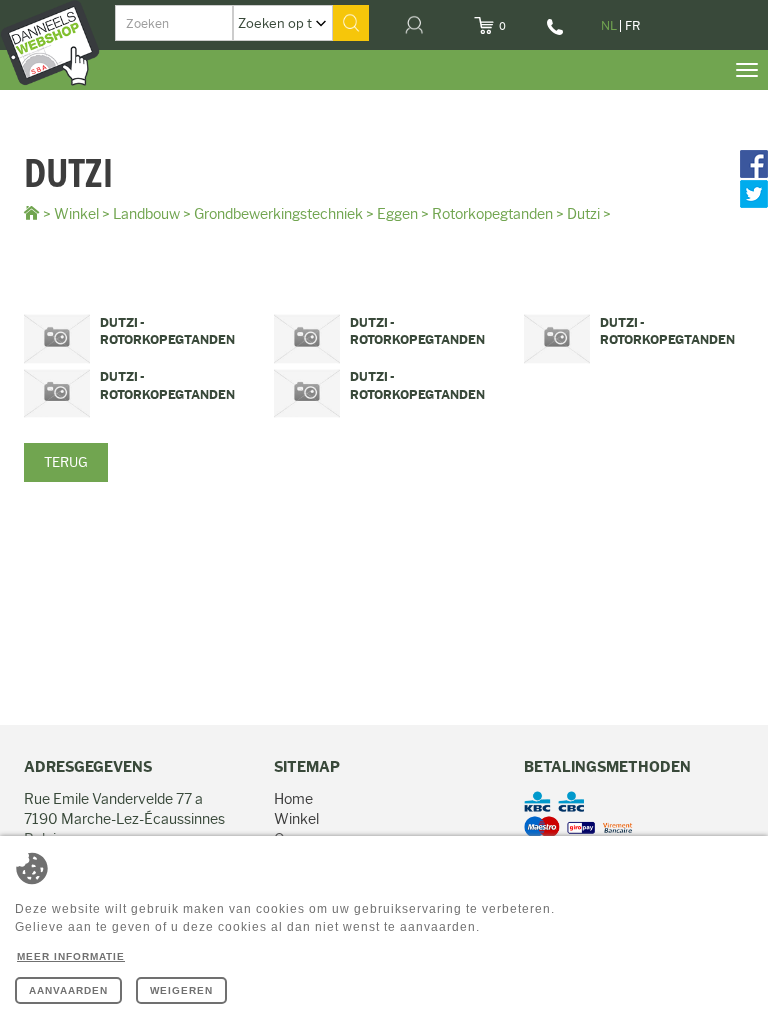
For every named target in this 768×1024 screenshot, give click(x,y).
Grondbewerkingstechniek (278, 214)
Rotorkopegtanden (492, 214)
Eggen (397, 214)
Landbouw (146, 214)
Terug (66, 462)
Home (293, 799)
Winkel (76, 214)
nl (609, 25)
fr (632, 25)
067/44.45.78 (556, 34)
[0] (518, 20)
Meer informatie (71, 956)
